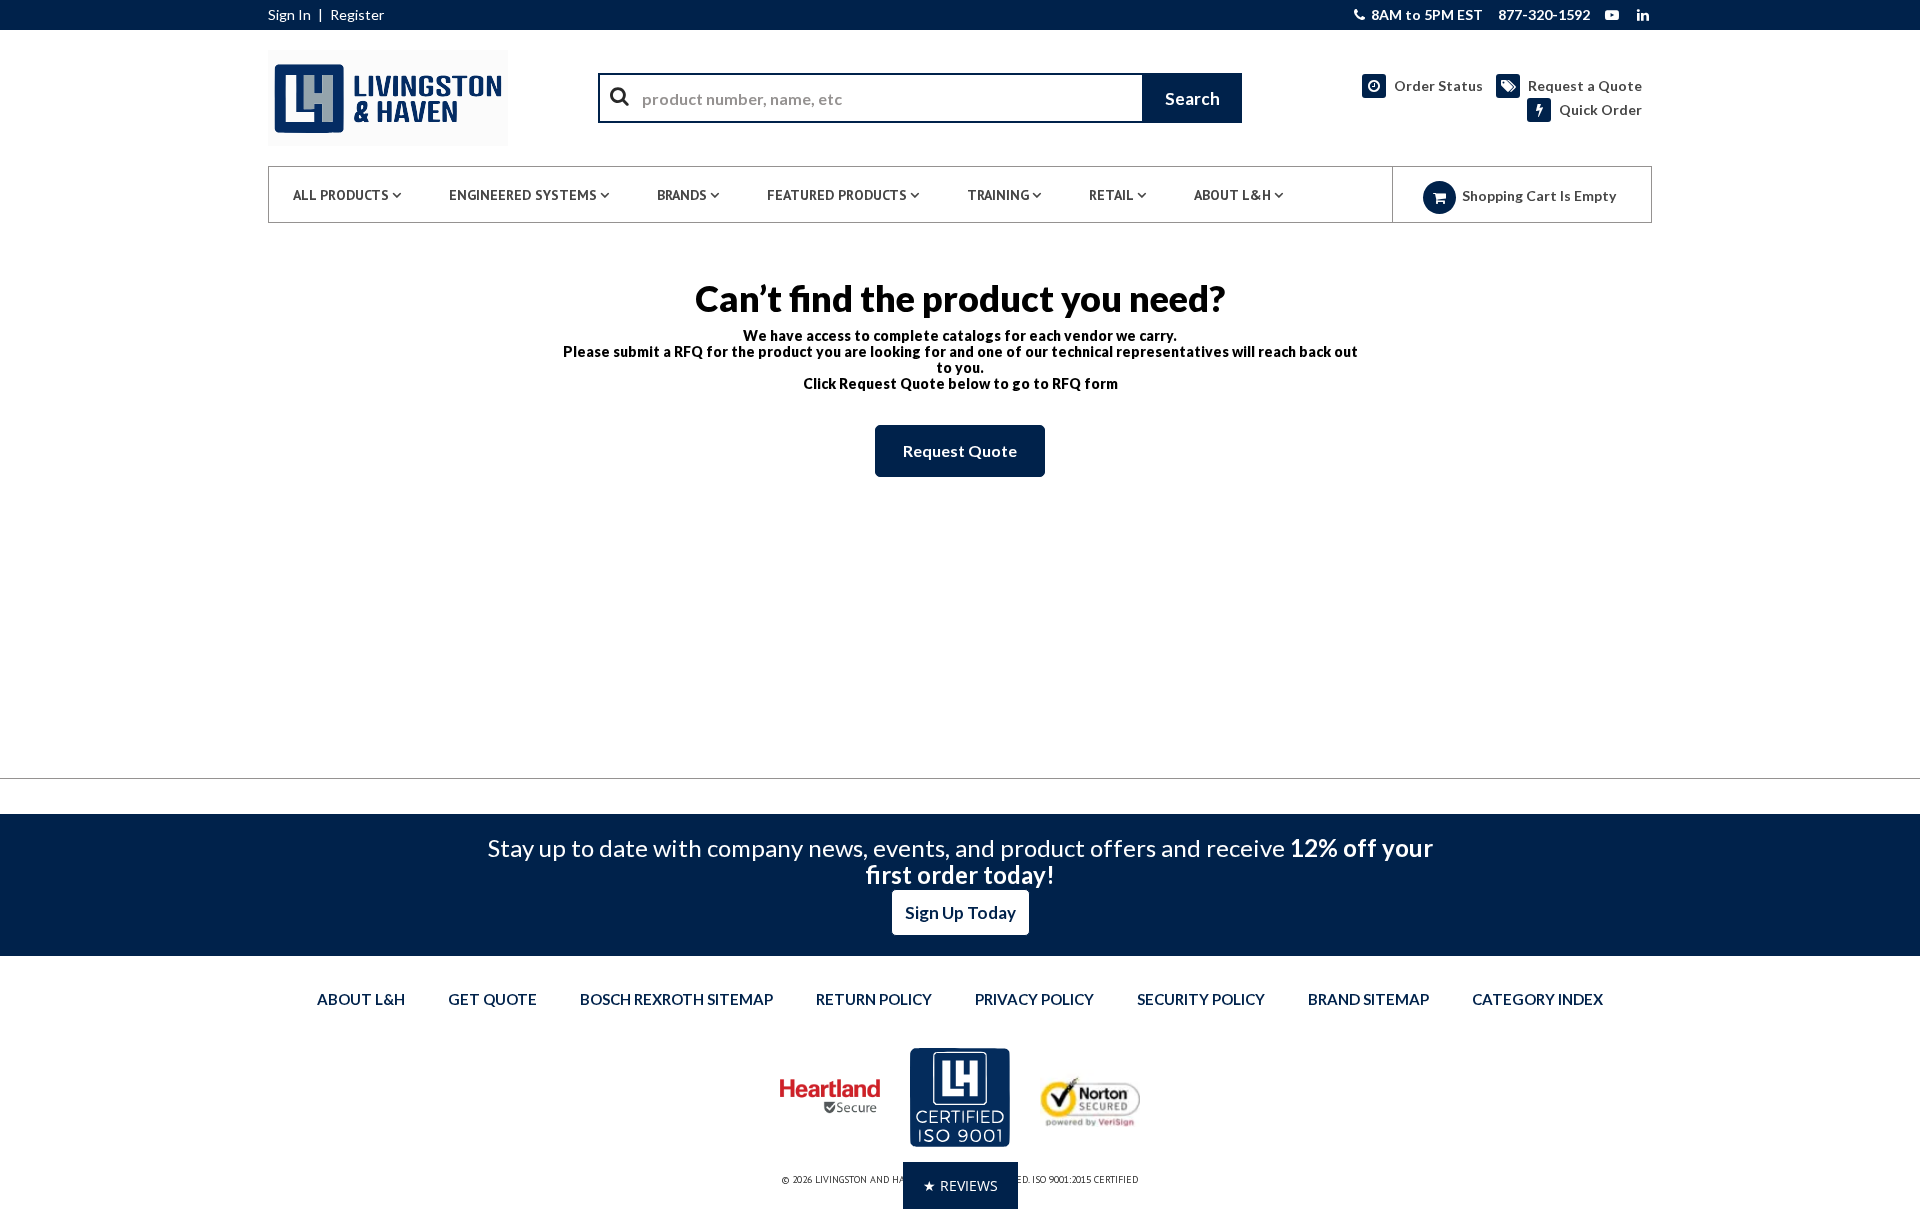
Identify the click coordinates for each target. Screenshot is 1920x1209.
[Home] (388, 98)
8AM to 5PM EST (1425, 15)
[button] (960, 1185)
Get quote (492, 999)
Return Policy (874, 999)
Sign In (289, 15)
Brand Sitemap (1368, 999)
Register (357, 15)
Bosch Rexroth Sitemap (676, 999)
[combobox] (920, 98)
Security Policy (1201, 999)
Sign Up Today (960, 912)
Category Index (1537, 999)
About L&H (361, 999)
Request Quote (960, 450)
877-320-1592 (1544, 15)
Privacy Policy (1034, 999)
